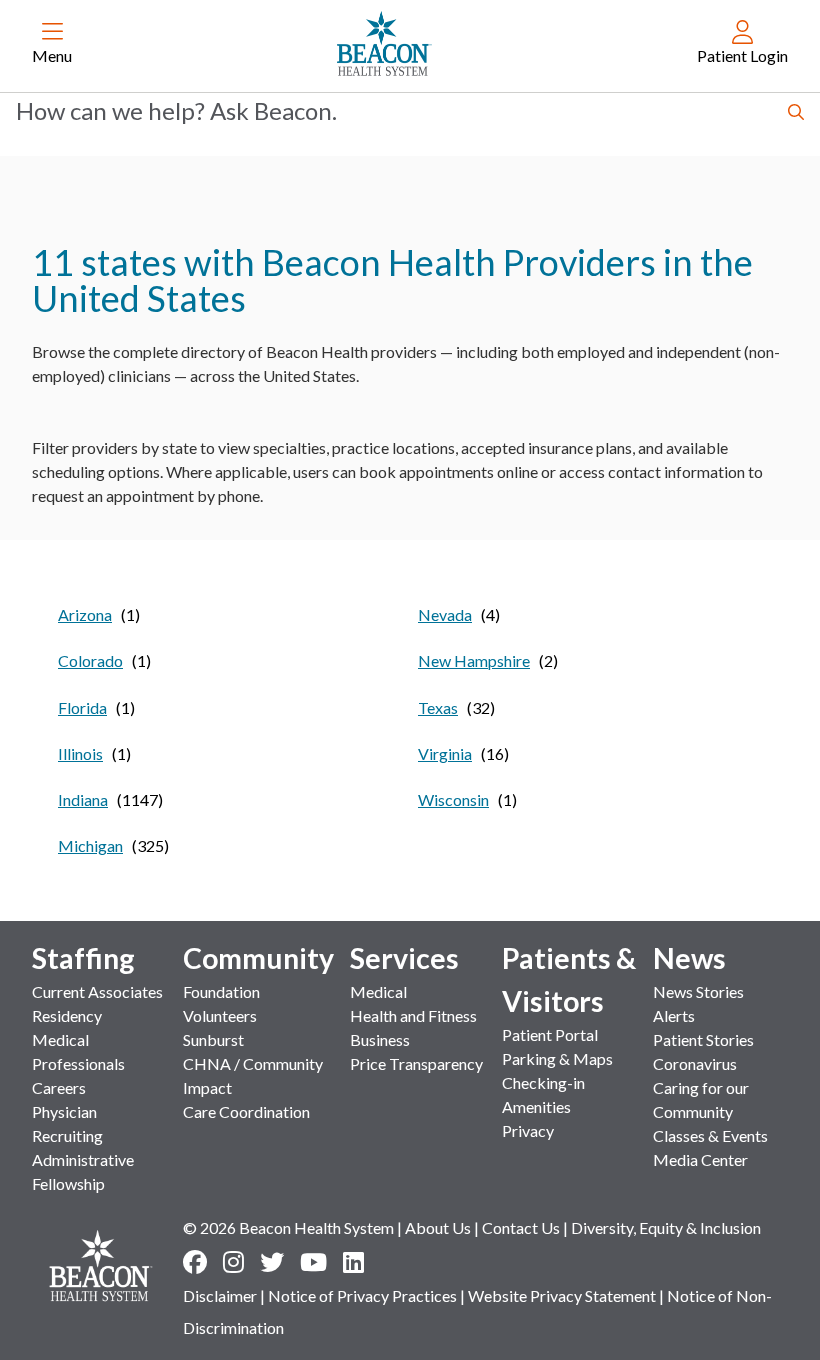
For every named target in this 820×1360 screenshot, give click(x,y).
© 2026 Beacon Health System (288, 1227)
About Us (438, 1227)
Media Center (700, 1159)
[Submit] (796, 114)
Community (258, 958)
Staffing (83, 958)
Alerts (674, 1015)
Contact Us (521, 1227)
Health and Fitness (413, 1015)
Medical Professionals (78, 1051)
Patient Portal (550, 1034)
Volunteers (220, 1015)
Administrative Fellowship (83, 1171)
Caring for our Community (701, 1099)
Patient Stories (703, 1039)
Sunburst (213, 1039)
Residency (67, 1015)
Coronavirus (695, 1063)
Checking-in (543, 1082)
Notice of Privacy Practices (362, 1295)
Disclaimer (220, 1295)
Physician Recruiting (67, 1123)
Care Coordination (246, 1111)
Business (380, 1039)
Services (404, 958)
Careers (59, 1087)
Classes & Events (710, 1135)
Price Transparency (416, 1063)
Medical (378, 991)
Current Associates (97, 991)
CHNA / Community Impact (253, 1075)
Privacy (528, 1130)
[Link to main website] (384, 44)
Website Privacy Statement (562, 1295)
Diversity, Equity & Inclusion (666, 1227)
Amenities (536, 1106)
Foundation (221, 991)
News (689, 958)
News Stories (698, 991)
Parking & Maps (557, 1058)
